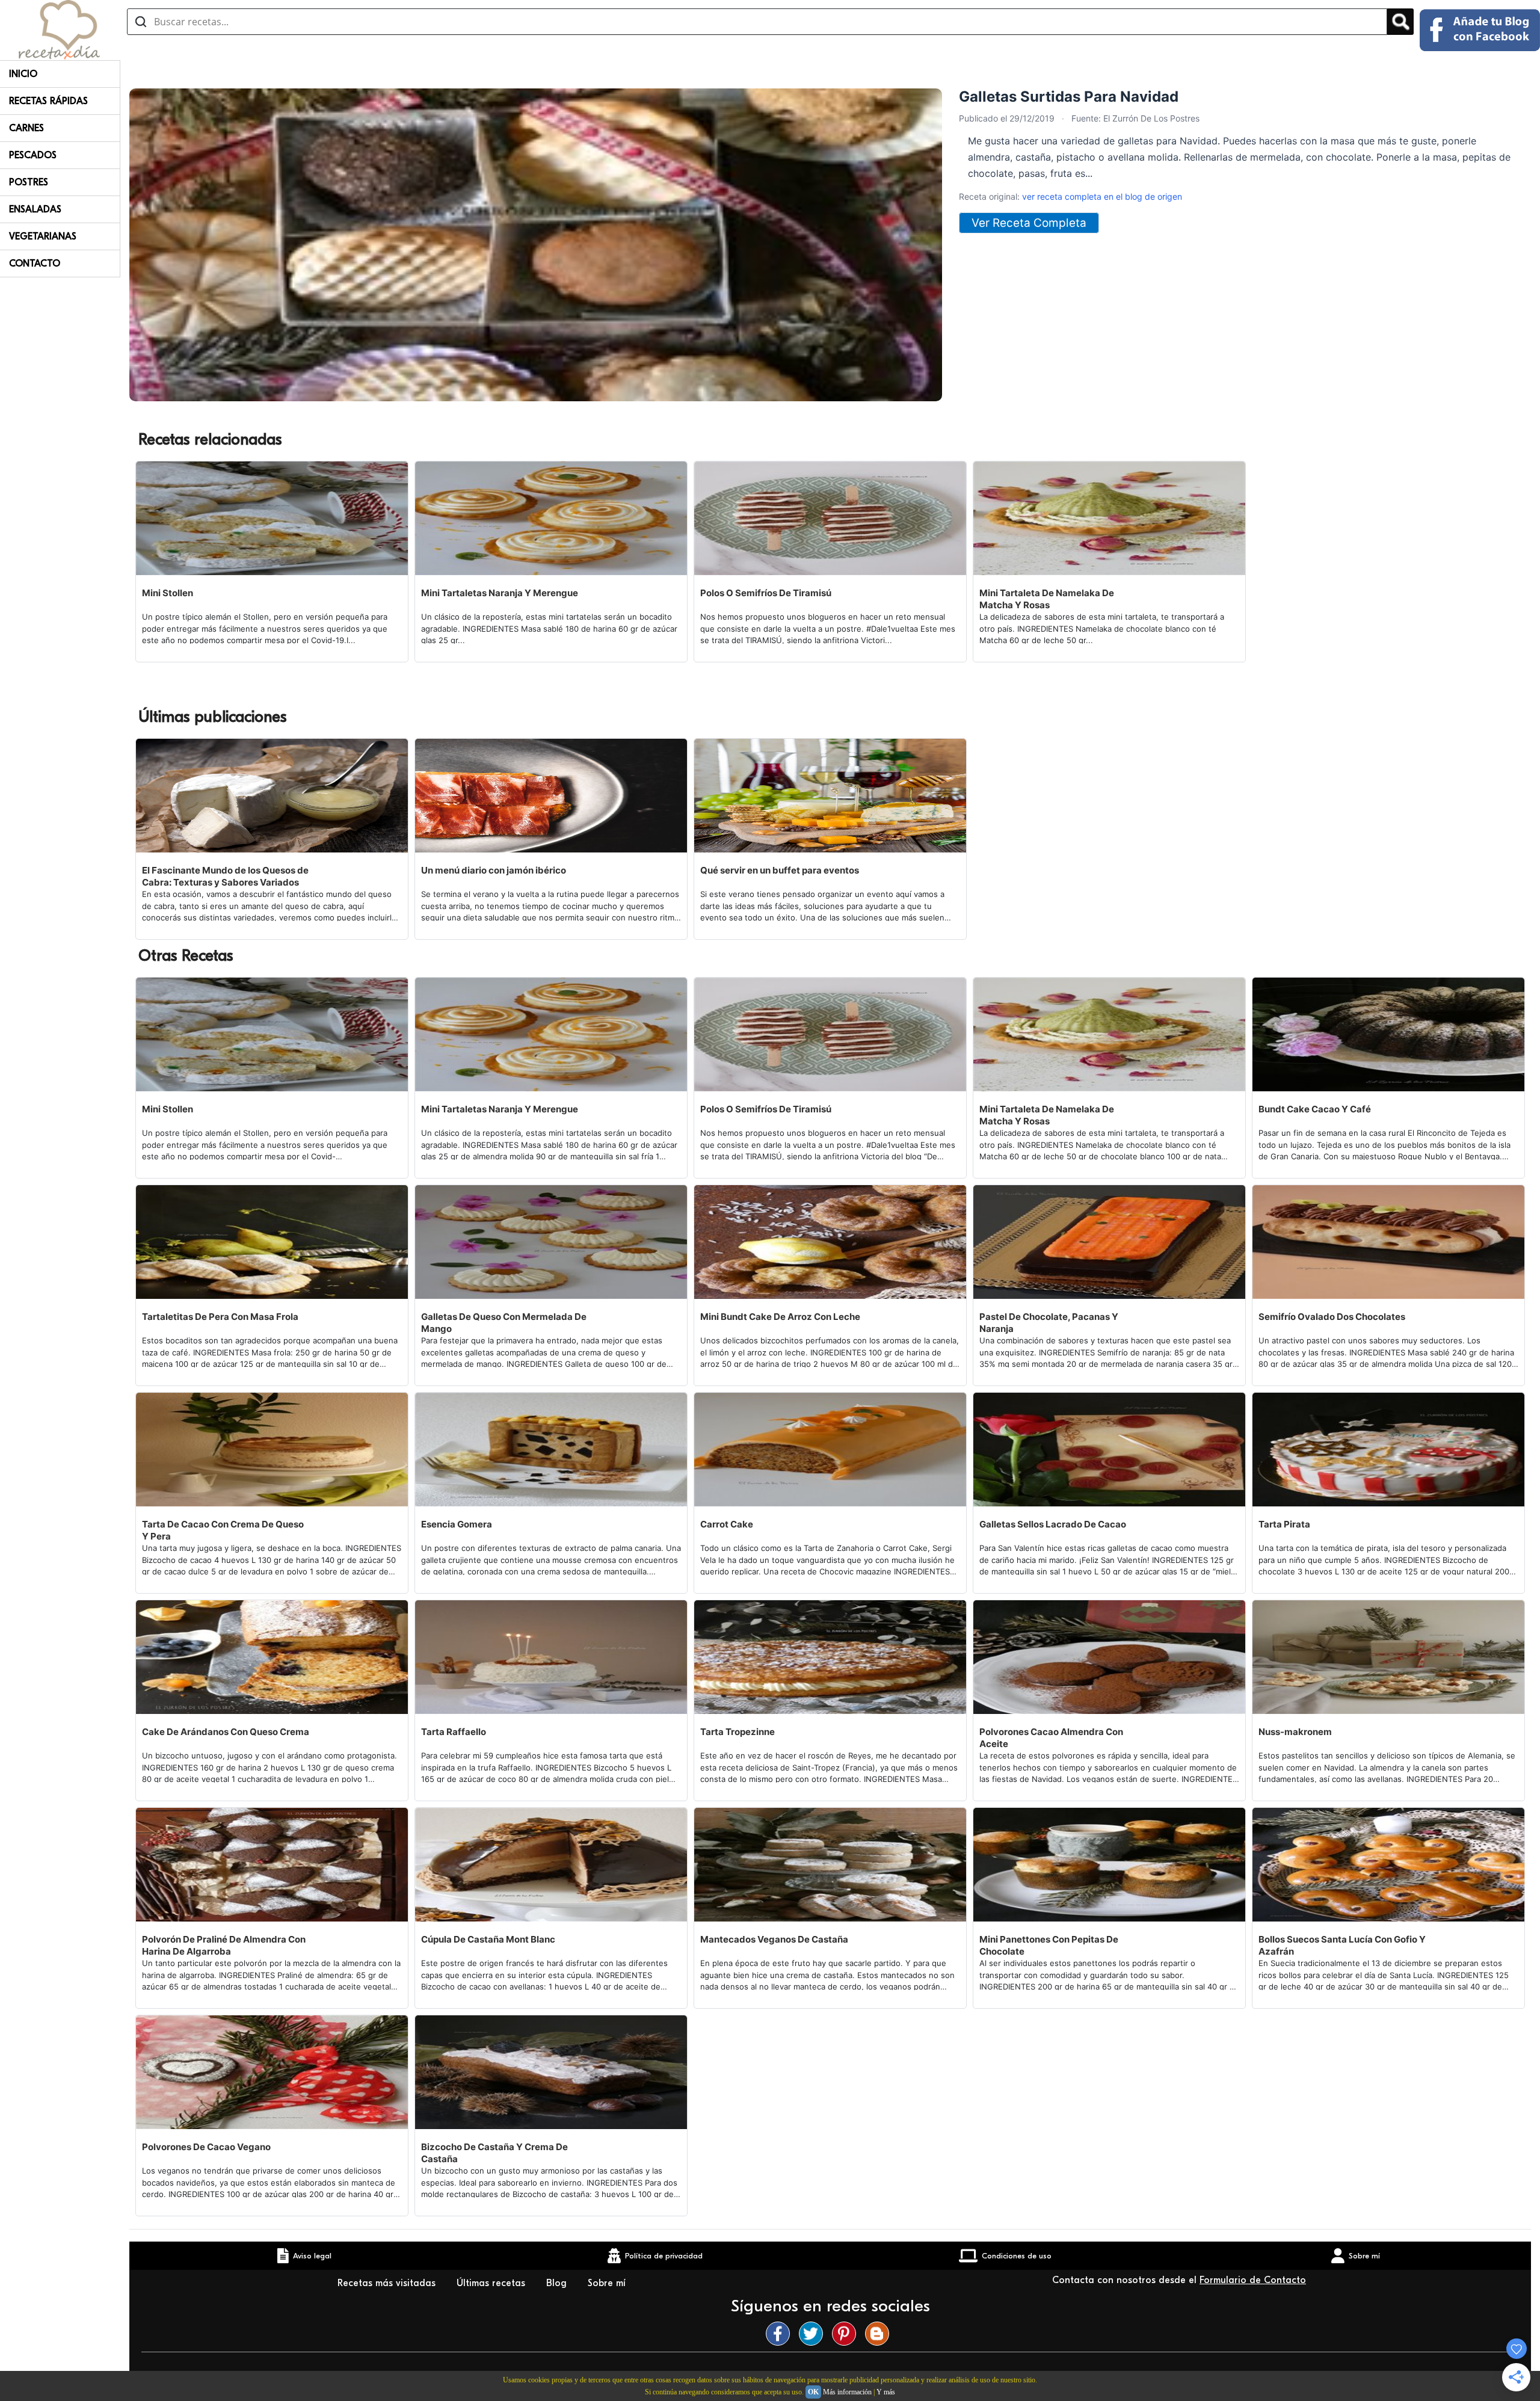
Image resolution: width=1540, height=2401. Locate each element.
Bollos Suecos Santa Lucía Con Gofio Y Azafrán (1342, 1945)
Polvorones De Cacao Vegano (206, 2147)
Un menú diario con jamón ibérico (494, 870)
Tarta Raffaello (454, 1732)
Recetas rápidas (48, 101)
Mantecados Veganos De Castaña (774, 1939)
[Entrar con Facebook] (1480, 30)
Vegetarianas (43, 236)
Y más (886, 2392)
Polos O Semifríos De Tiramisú (766, 593)
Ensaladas (35, 209)
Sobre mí (608, 2283)
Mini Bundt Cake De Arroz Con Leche (780, 1317)
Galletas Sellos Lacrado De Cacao (1053, 1524)
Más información (847, 2392)
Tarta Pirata (1284, 1524)
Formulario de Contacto (1253, 2280)
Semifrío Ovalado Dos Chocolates (1332, 1317)
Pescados (33, 155)
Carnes (26, 128)
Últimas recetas (492, 2283)
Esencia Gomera (457, 1524)
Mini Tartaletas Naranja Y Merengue (500, 593)
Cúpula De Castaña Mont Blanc (488, 1939)
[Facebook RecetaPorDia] (781, 2334)
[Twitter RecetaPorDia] (814, 2334)
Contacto (35, 264)
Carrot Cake (727, 1524)
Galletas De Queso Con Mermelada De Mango (504, 1323)
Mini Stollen (168, 593)
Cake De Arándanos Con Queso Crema (226, 1732)
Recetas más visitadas (388, 2283)
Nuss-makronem (1295, 1732)
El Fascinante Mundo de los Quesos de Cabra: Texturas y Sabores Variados (225, 876)
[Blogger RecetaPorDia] (880, 2334)
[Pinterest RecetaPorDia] (847, 2334)
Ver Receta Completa (1029, 223)
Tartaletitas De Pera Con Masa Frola (220, 1317)
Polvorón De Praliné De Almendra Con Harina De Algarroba (224, 1945)
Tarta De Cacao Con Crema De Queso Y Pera (223, 1530)
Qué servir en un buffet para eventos (780, 870)
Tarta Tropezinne (738, 1732)
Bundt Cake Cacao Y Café (1315, 1109)
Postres (29, 182)
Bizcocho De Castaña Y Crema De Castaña (494, 2153)
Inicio (23, 74)
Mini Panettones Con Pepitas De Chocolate (1049, 1945)
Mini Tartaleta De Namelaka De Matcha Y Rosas (1047, 599)
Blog (558, 2283)
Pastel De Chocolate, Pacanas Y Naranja (1049, 1323)
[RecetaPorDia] (59, 29)
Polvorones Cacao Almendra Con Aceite (1051, 1738)
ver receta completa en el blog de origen (1102, 196)
